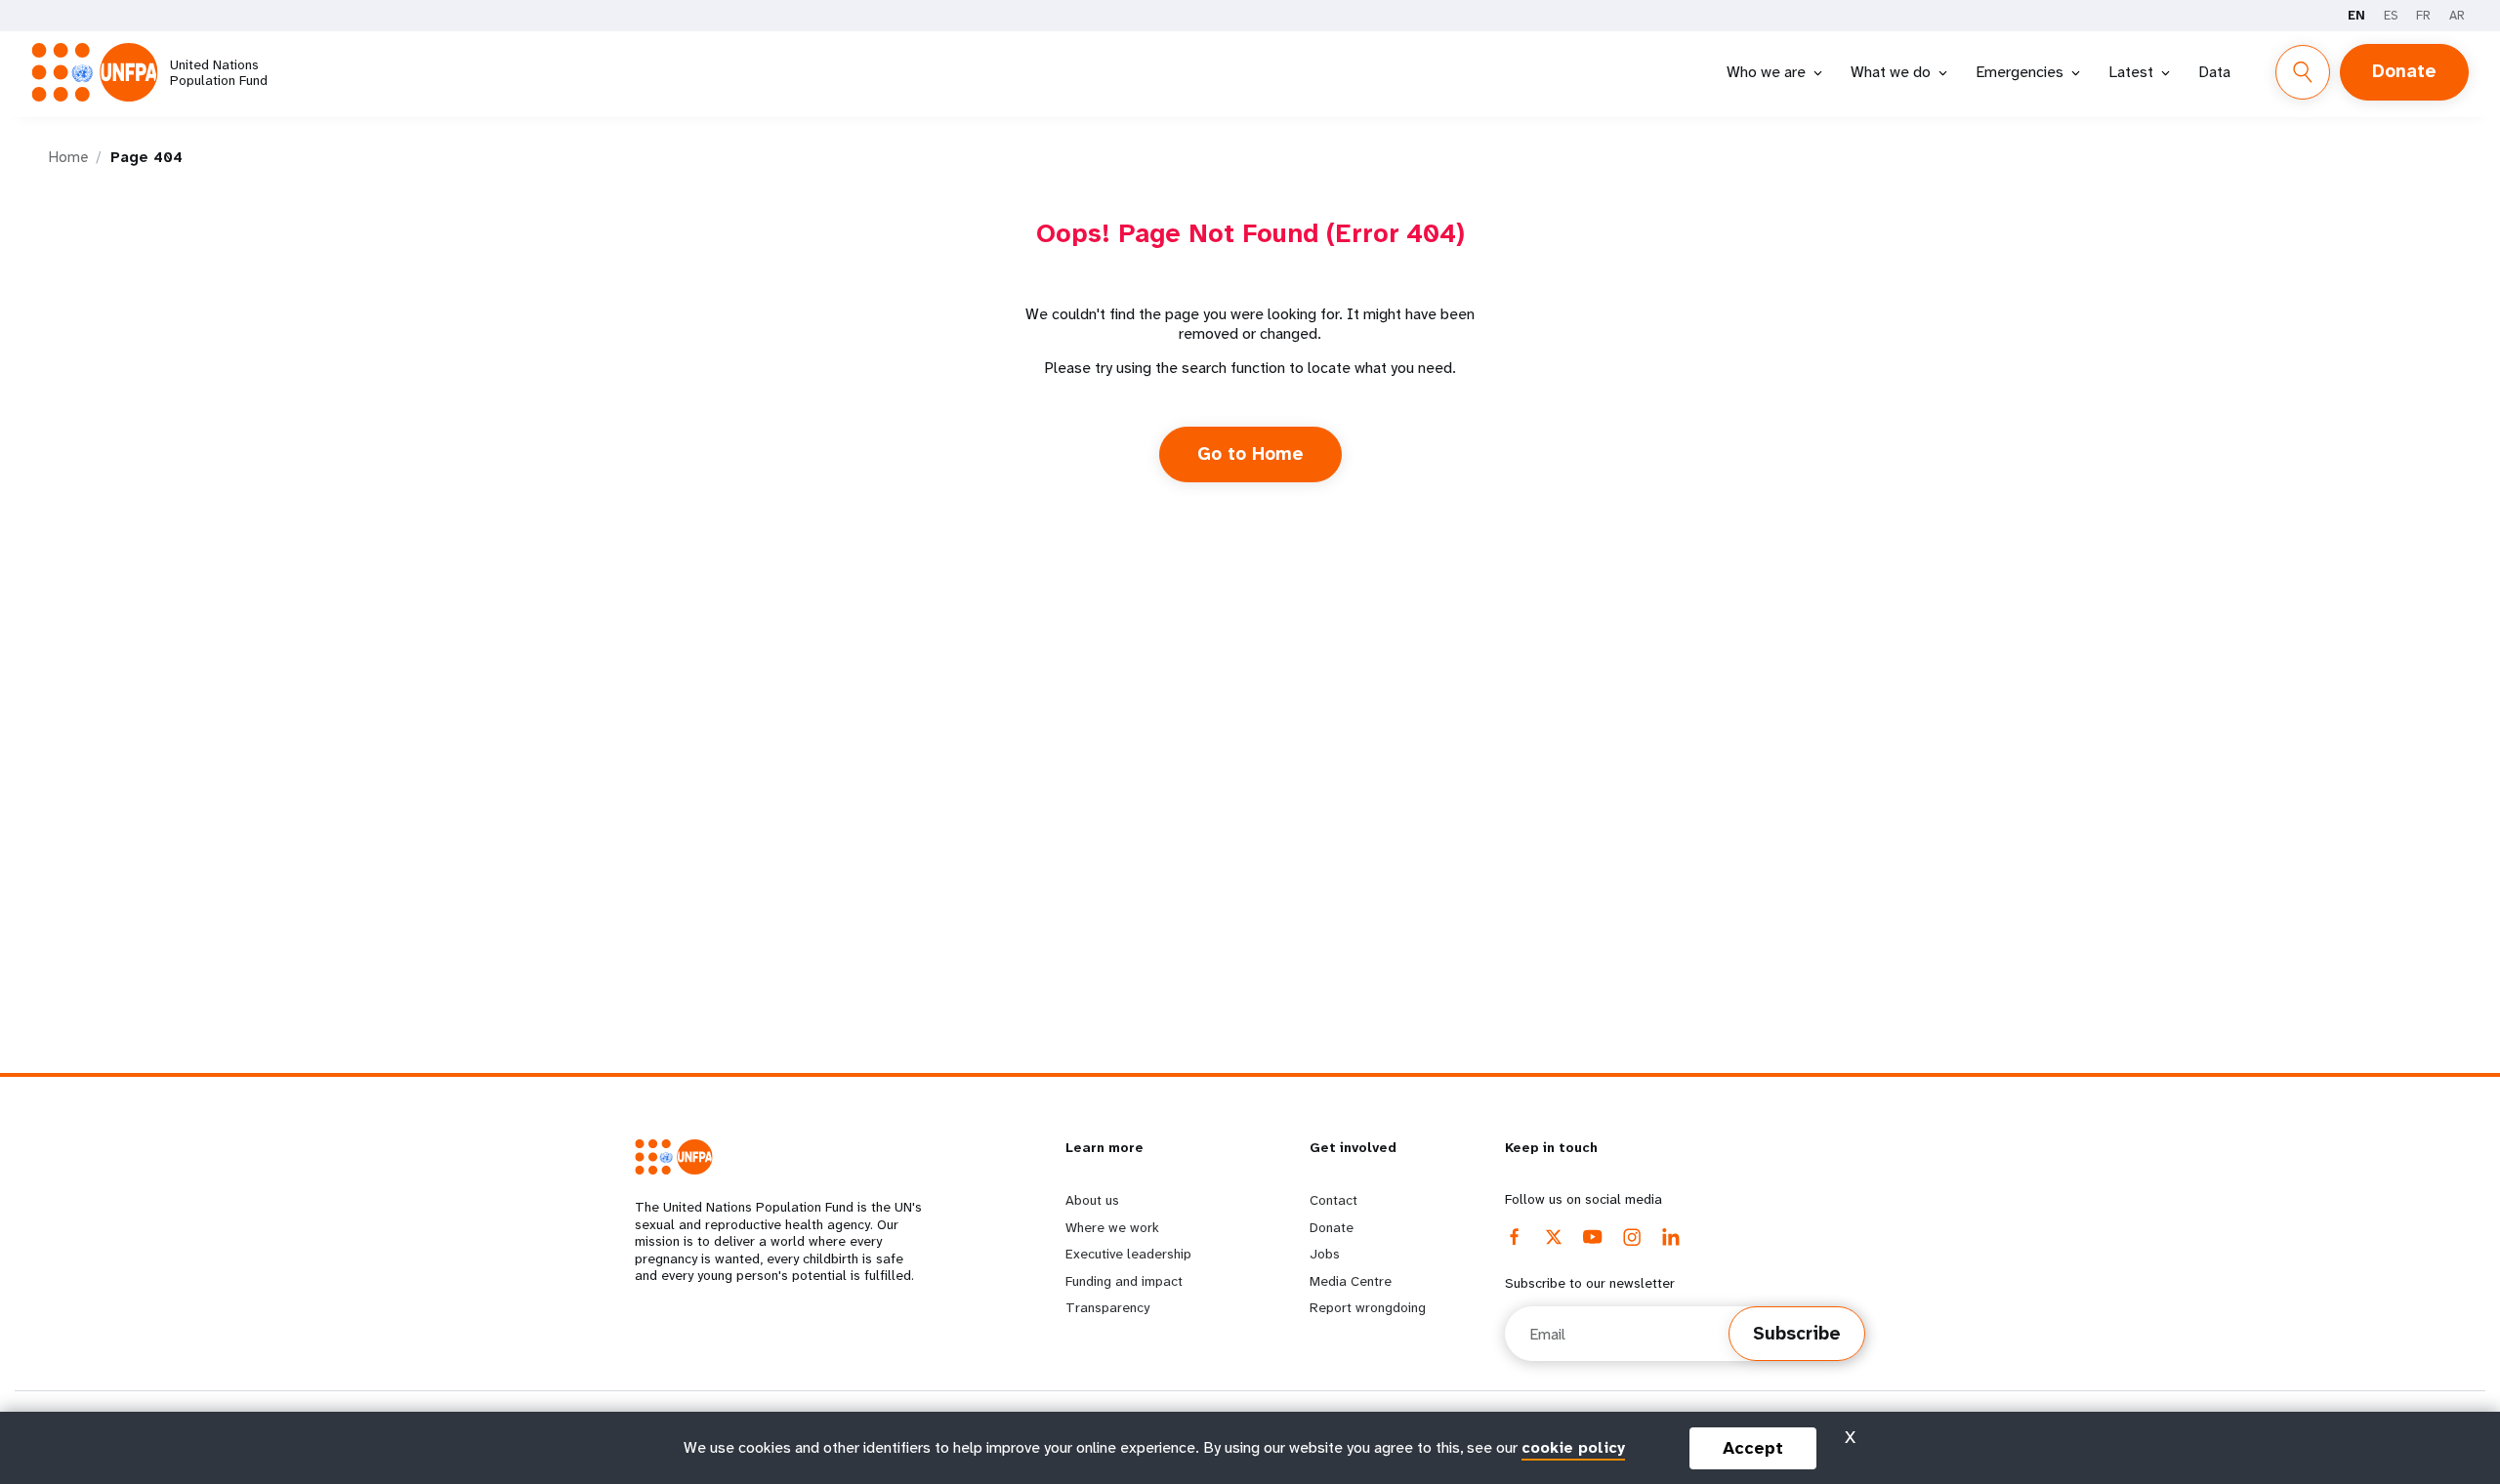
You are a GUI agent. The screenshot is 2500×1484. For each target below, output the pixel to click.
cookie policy (1573, 1447)
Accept (1753, 1448)
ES (2391, 15)
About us (1092, 1200)
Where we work (1112, 1227)
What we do (1891, 72)
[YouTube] (1593, 1237)
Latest (2131, 72)
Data (2214, 72)
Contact (1333, 1200)
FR (2423, 15)
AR (2457, 15)
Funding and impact (1124, 1281)
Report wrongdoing (1368, 1307)
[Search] (2303, 72)
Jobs (1325, 1254)
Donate (2404, 71)
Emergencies (2020, 72)
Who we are (1766, 72)
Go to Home (1250, 454)
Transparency (1107, 1307)
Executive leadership (1128, 1254)
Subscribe (1797, 1334)
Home (68, 157)
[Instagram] (1632, 1237)
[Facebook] (1515, 1237)
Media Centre (1351, 1281)
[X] (1554, 1237)
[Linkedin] (1671, 1237)
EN (2356, 15)
